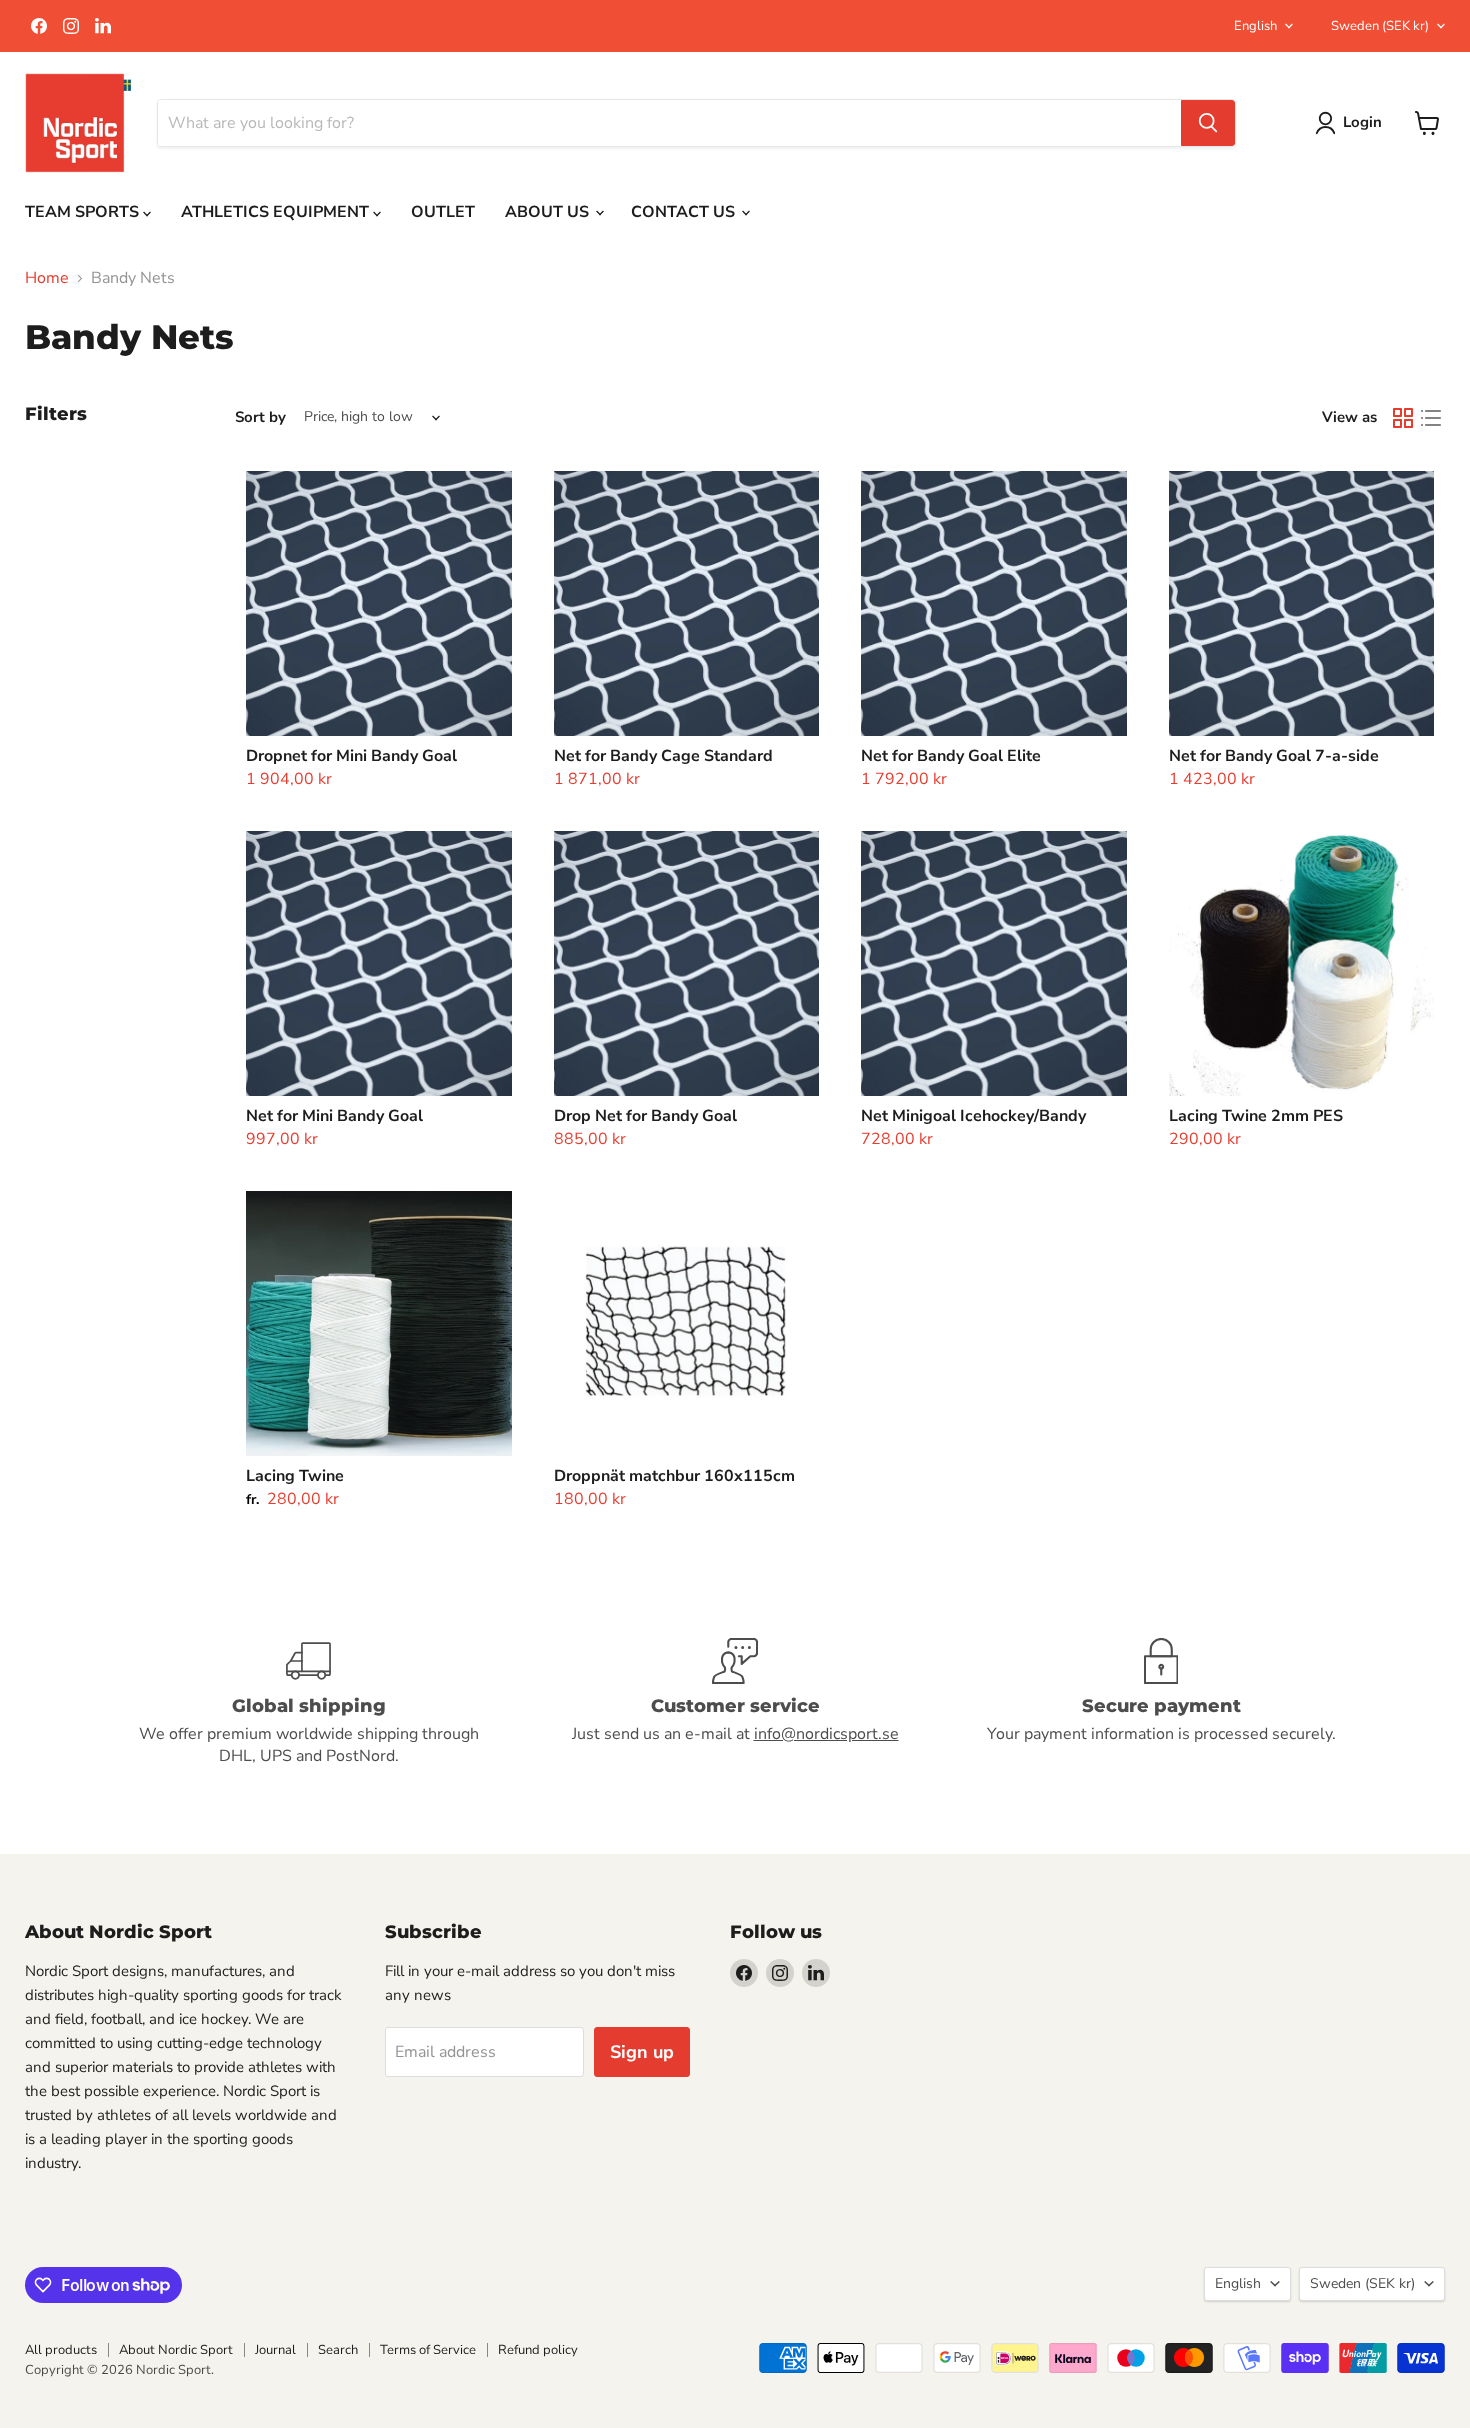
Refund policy (538, 2350)
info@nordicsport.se (826, 1734)
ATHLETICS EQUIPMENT (277, 212)
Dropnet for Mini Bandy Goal (351, 756)
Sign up (642, 2052)
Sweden (1380, 26)
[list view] (1431, 418)
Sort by (260, 417)
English (1255, 26)
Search (338, 2350)
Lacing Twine (295, 1476)
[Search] (1208, 123)
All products (61, 2350)
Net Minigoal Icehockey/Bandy (973, 1116)
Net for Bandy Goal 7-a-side (1274, 756)
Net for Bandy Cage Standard (663, 756)
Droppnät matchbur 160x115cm (674, 1476)
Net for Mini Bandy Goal (334, 1116)
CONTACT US (685, 212)
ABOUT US (549, 212)
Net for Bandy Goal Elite (951, 756)
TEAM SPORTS (84, 212)
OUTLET (443, 212)
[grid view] (1403, 418)
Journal (275, 2350)
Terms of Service (428, 2350)
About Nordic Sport (176, 2350)
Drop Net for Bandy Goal (645, 1116)
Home (47, 278)
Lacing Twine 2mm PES (1256, 1116)
